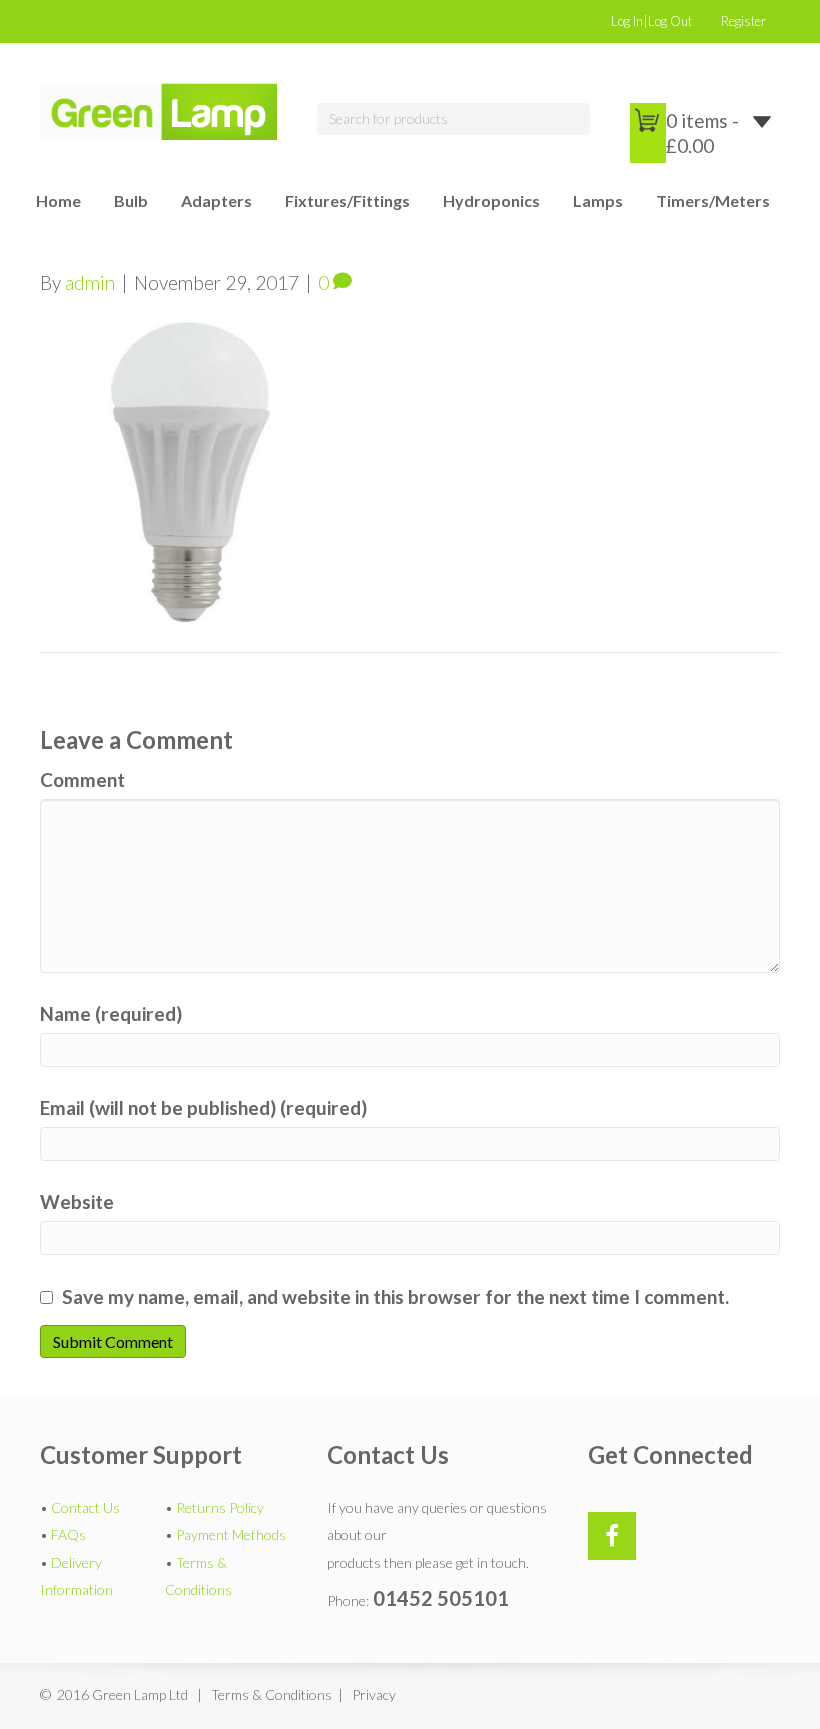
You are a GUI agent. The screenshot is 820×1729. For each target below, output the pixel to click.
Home (58, 200)
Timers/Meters (713, 200)
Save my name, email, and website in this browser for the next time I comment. (395, 1296)
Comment (82, 779)
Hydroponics (491, 200)
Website (77, 1201)
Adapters (216, 200)
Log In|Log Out (651, 21)
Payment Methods (231, 1534)
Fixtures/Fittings (347, 200)
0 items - (702, 133)
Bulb (131, 200)
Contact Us (85, 1507)
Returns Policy (220, 1507)
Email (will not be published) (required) (203, 1107)
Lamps (598, 200)
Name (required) (111, 1013)
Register (743, 21)
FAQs (68, 1534)
